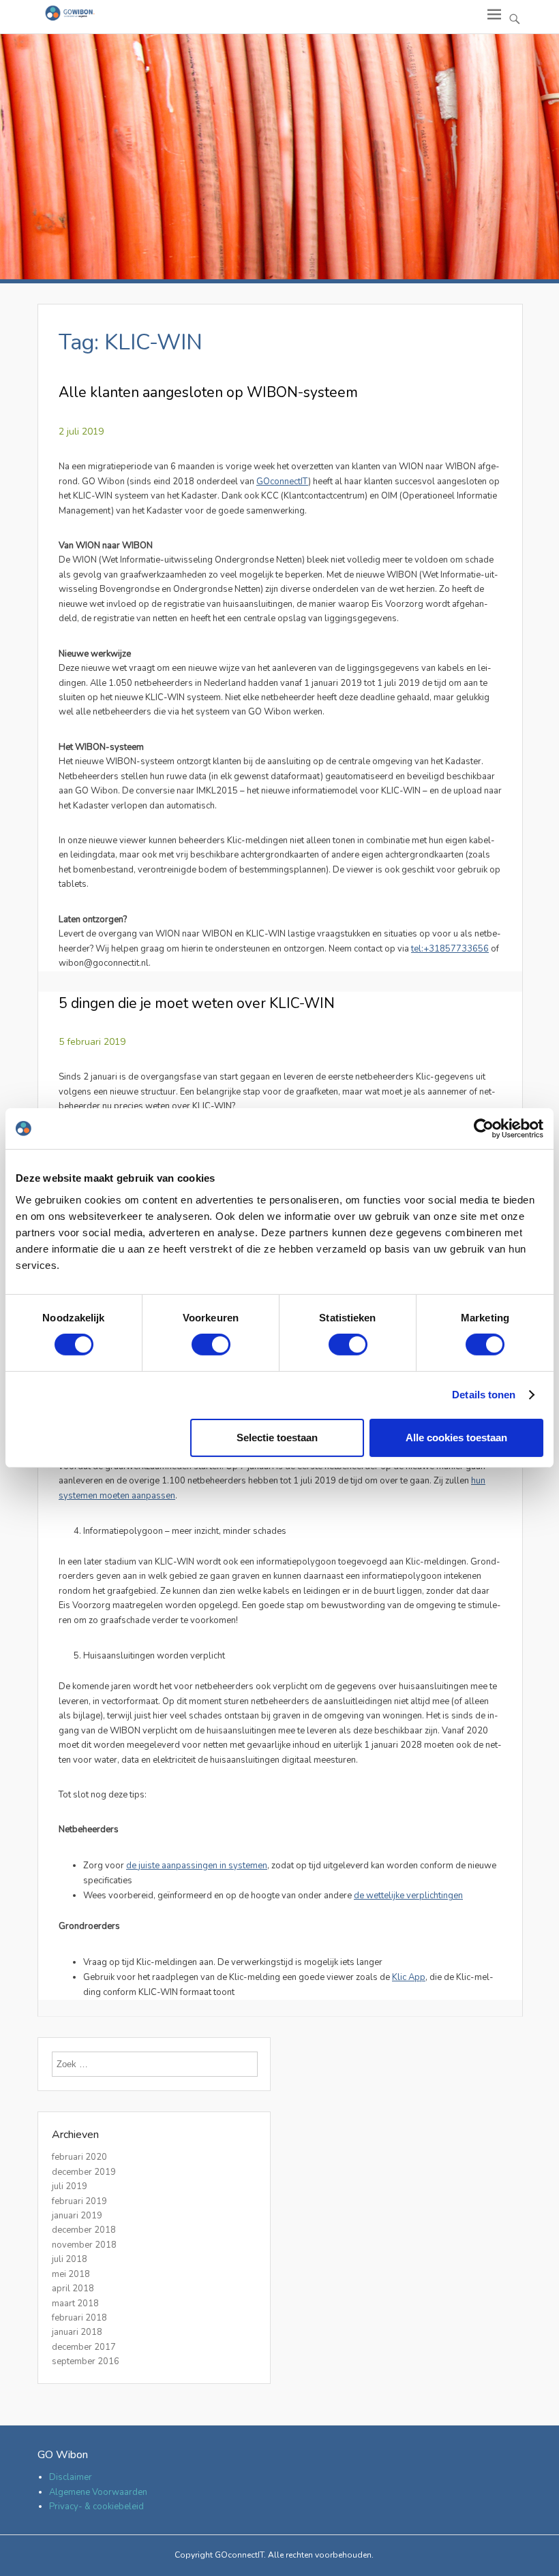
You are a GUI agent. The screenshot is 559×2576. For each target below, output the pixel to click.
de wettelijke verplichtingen (408, 1896)
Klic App (409, 1977)
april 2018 (73, 2289)
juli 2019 (70, 2186)
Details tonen (484, 1395)
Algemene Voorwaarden (98, 2492)
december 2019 (84, 2172)
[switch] (211, 1345)
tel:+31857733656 (450, 949)
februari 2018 (79, 2318)
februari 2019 (79, 2201)
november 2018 (84, 2245)
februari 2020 (79, 2157)
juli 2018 (70, 2259)
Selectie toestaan (277, 1438)
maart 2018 (75, 2304)
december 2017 (84, 2347)
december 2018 (84, 2230)
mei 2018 (71, 2274)
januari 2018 (77, 2332)
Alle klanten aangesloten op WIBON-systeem (208, 392)
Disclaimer (71, 2477)
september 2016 (86, 2361)
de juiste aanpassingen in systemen (197, 1866)
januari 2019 (77, 2216)
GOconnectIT (282, 482)
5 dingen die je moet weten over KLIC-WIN (197, 1003)
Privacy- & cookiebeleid (96, 2507)
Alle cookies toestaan (456, 1438)
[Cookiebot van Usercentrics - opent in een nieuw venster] (484, 1129)
